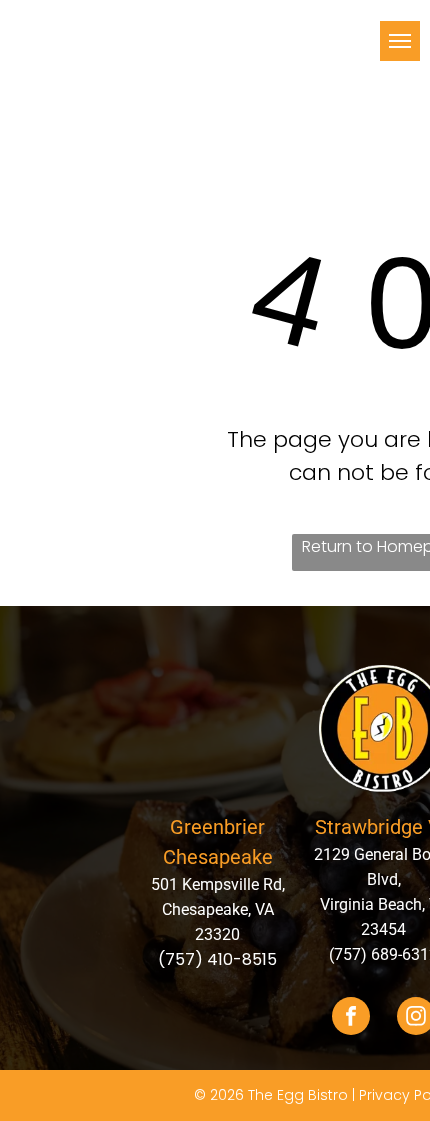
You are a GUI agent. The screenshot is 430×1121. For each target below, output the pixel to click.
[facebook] (351, 1018)
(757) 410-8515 (217, 959)
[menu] (400, 41)
